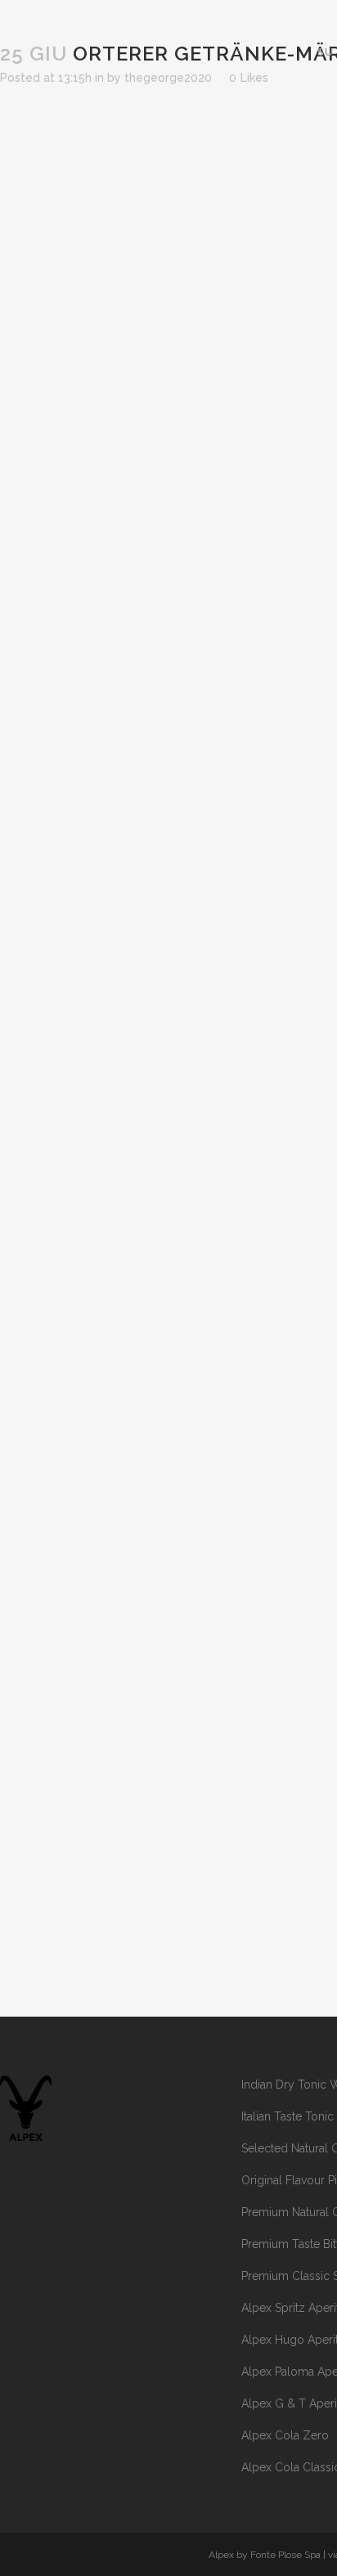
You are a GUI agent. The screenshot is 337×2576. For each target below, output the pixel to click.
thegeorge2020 (168, 78)
